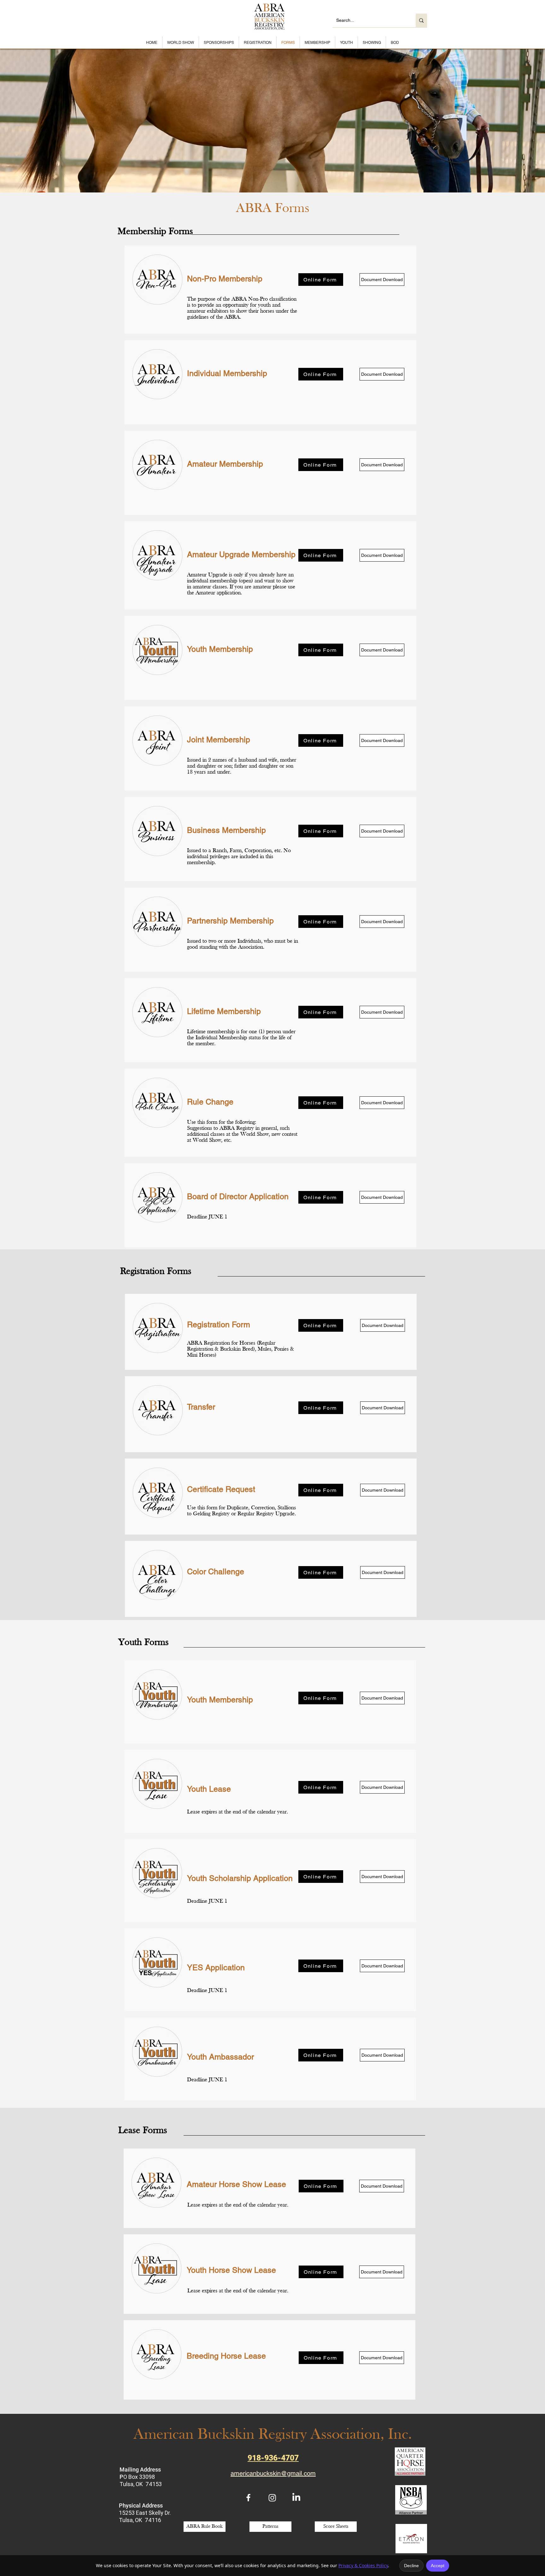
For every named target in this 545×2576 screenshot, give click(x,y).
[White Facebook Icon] (248, 2498)
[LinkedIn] (296, 2498)
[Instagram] (272, 2498)
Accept (438, 2566)
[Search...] (421, 20)
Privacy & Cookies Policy (363, 2565)
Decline (411, 2566)
